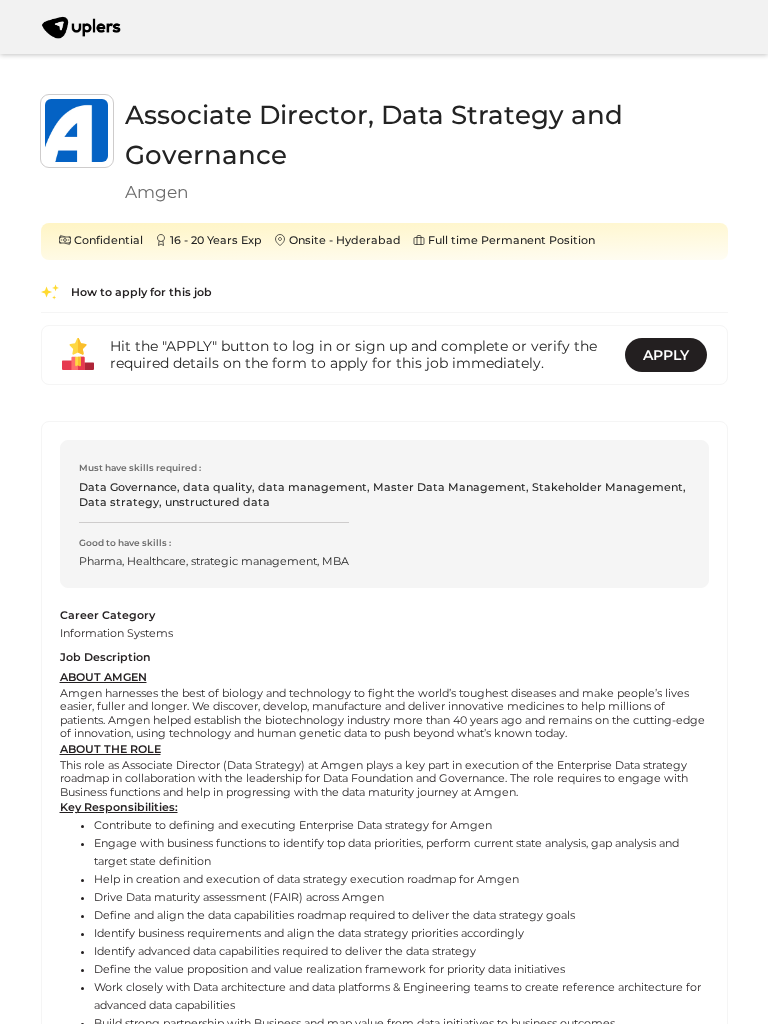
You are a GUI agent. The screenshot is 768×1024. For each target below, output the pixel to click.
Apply (666, 355)
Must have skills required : (140, 467)
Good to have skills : (125, 542)
